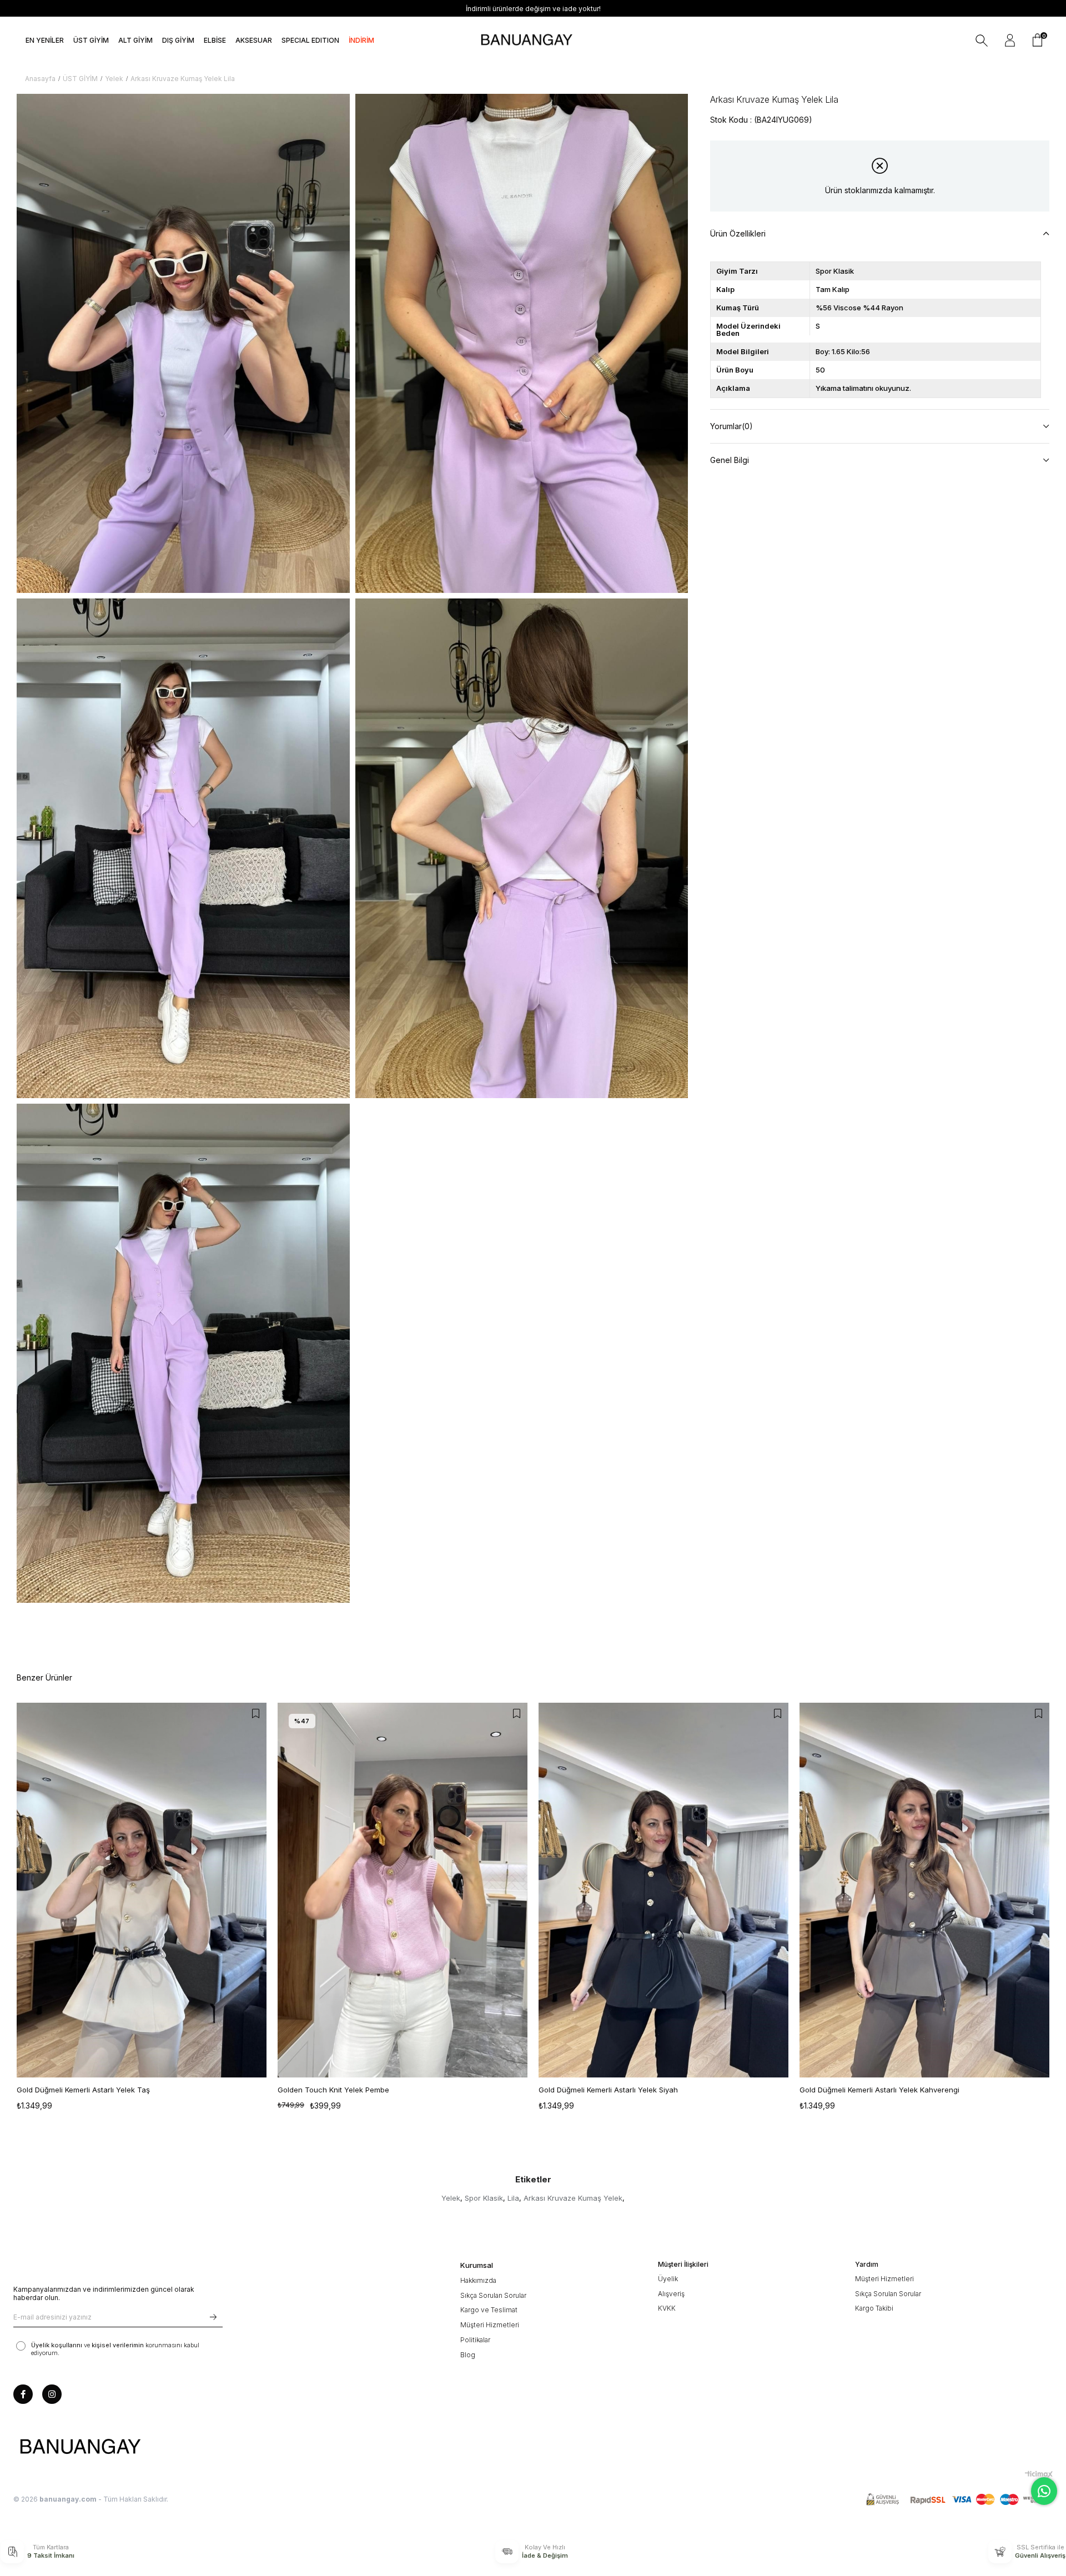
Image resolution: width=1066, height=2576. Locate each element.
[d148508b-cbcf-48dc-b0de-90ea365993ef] (80, 2447)
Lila (513, 2198)
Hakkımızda (478, 2280)
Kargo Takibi (874, 2308)
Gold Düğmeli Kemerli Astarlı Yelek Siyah (608, 2090)
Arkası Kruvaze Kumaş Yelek (573, 2198)
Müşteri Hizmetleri (490, 2325)
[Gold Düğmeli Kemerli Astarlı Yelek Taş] (142, 1890)
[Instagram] (52, 2394)
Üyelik (668, 2279)
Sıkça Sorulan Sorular (493, 2295)
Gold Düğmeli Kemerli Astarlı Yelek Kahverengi (879, 2090)
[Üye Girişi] (1010, 41)
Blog (468, 2355)
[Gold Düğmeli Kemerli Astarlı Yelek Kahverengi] (924, 1890)
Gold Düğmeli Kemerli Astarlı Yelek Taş (83, 2090)
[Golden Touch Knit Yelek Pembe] (403, 1890)
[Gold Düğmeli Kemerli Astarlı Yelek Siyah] (663, 1890)
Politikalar (475, 2340)
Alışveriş (671, 2294)
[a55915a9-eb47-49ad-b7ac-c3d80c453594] (959, 2500)
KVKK (667, 2308)
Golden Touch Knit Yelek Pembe (333, 2090)
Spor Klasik (484, 2198)
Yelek (451, 2198)
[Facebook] (23, 2394)
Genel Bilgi (730, 460)
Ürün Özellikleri (738, 233)
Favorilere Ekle (255, 1714)
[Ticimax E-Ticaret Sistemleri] (1039, 2474)
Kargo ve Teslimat (489, 2310)
